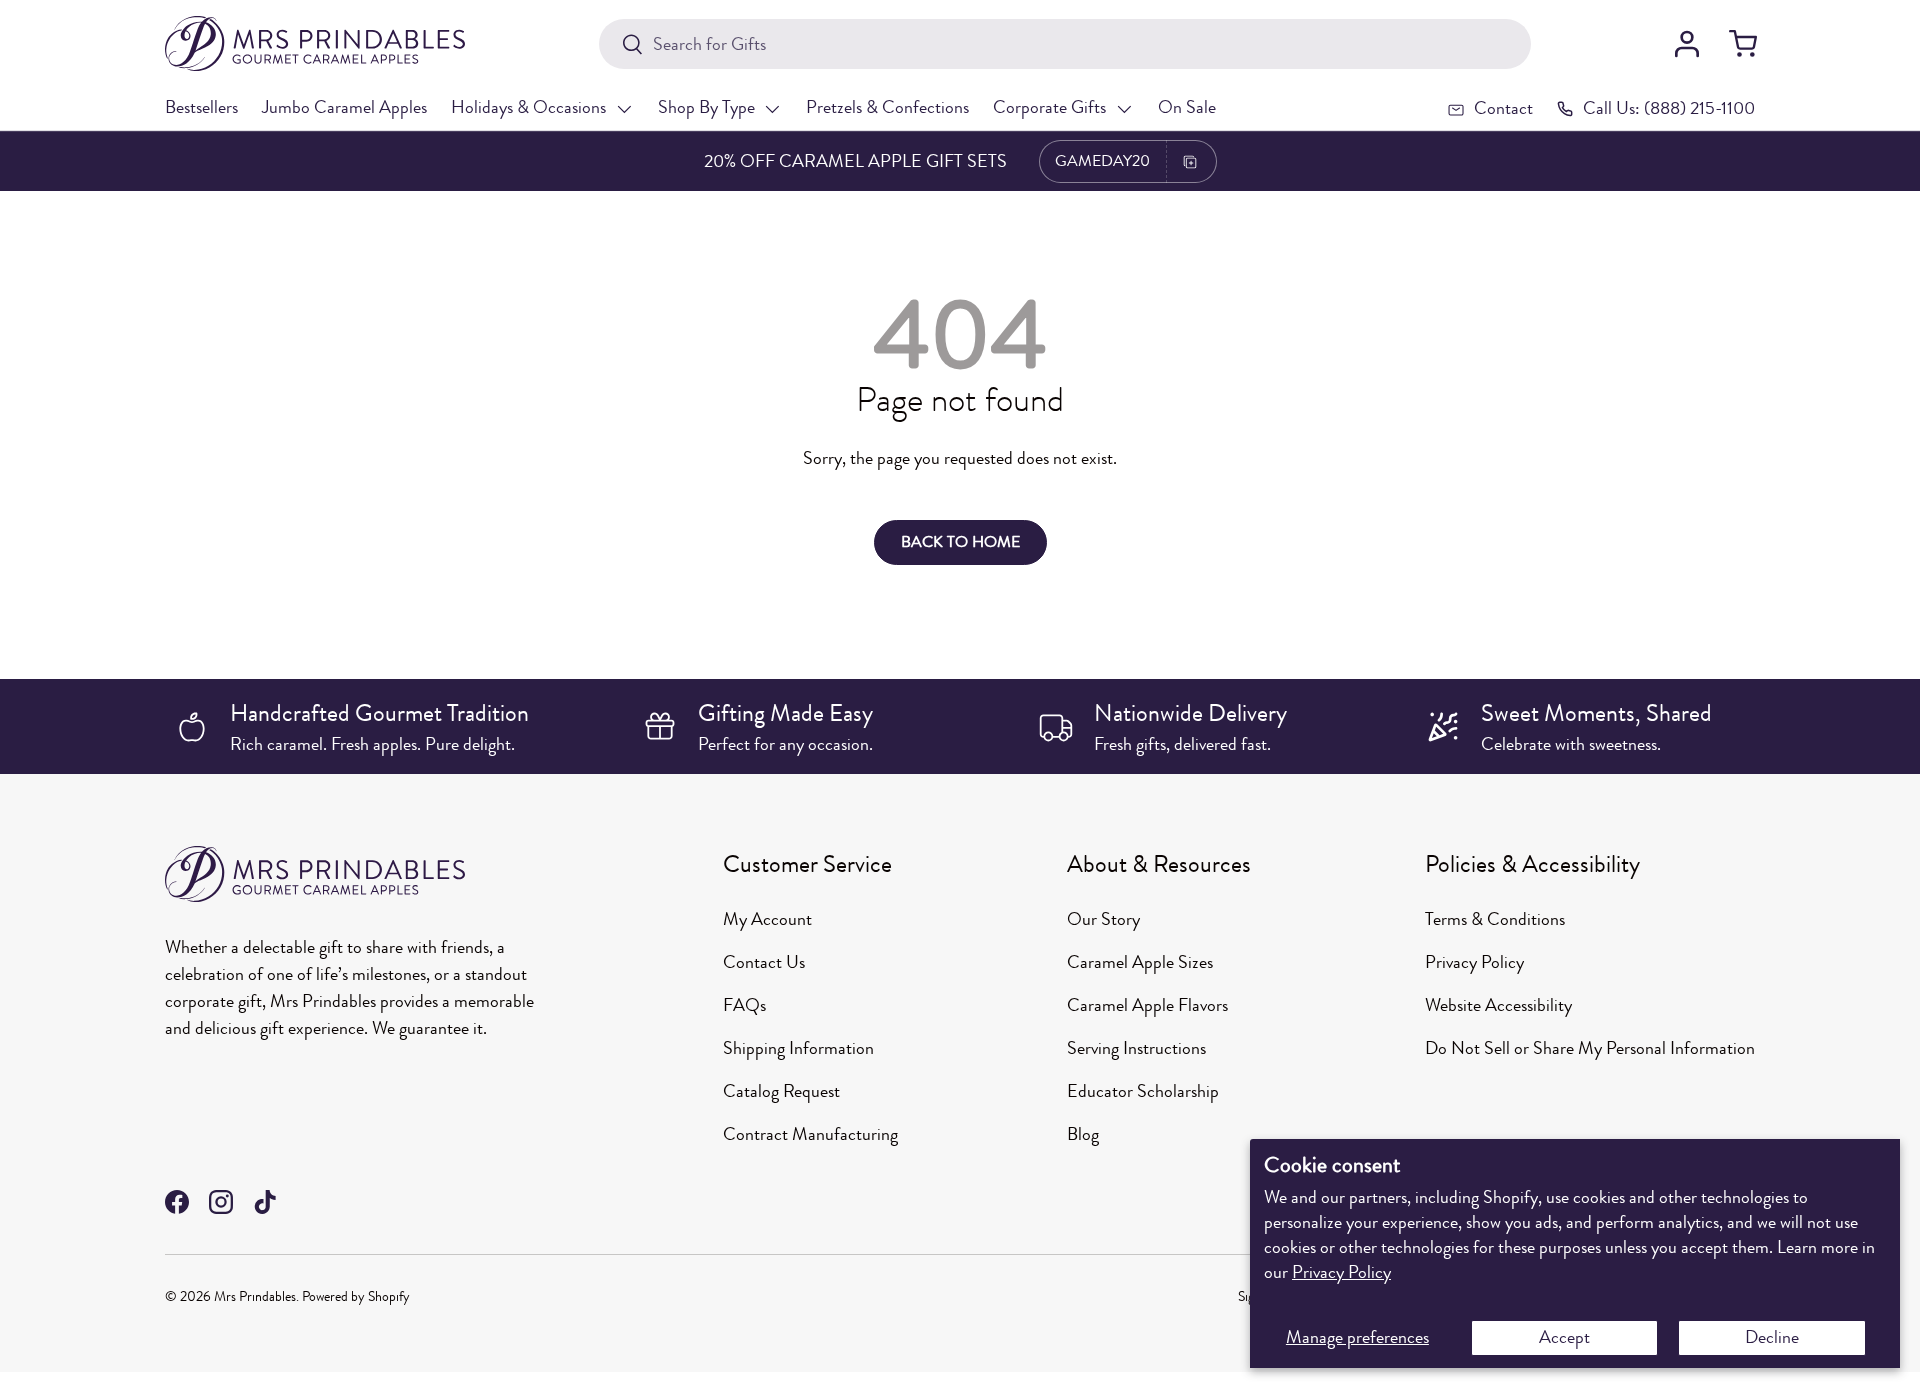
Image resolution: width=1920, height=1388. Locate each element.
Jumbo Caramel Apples (344, 107)
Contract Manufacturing (810, 1134)
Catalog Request (781, 1091)
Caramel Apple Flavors (1147, 1005)
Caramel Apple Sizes (1140, 962)
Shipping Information (798, 1048)
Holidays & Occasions (528, 107)
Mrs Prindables (255, 1296)
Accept (1564, 1337)
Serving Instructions (1136, 1048)
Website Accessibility (1498, 1005)
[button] (1743, 44)
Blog (1083, 1134)
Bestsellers (201, 107)
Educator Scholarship (1143, 1091)
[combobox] (1064, 44)
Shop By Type (706, 107)
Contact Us (764, 962)
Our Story (1103, 919)
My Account (767, 919)
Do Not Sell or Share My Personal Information (1590, 1048)
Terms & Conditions (1495, 919)
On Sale (1187, 107)
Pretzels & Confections (887, 107)
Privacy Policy (1341, 1272)
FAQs (744, 1005)
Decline (1772, 1337)
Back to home (960, 542)
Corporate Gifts (1049, 107)
